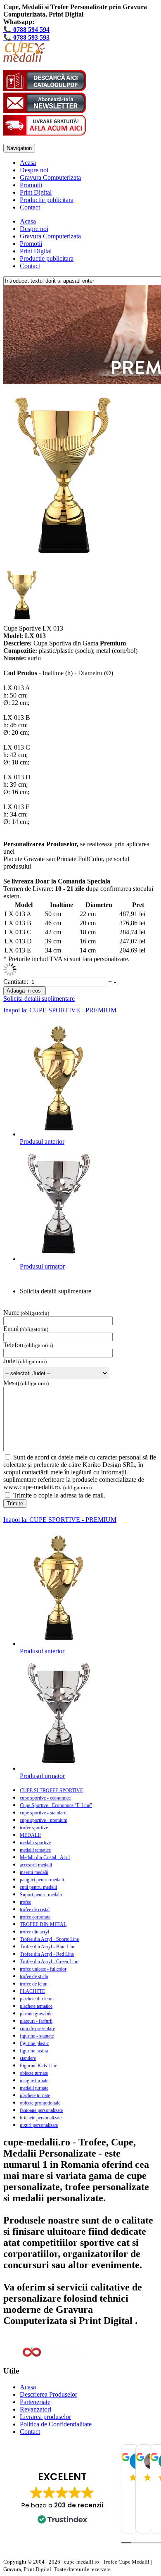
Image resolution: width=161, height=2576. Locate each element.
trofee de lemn (34, 1984)
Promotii (31, 185)
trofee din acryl (34, 1932)
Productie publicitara (47, 200)
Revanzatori (36, 2409)
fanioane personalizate (41, 2110)
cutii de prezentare (37, 2028)
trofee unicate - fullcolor (43, 1969)
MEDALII (30, 1835)
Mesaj (11, 1383)
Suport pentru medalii (41, 1895)
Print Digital (36, 192)
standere (28, 2058)
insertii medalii (34, 1872)
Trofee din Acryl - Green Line (49, 1962)
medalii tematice (35, 1850)
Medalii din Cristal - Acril (45, 1857)
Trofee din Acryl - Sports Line (49, 1939)
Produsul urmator (42, 1266)
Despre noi (34, 170)
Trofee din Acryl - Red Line (47, 1954)
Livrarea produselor (45, 2417)
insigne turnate (34, 2081)
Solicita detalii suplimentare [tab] (56, 1291)
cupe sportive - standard (43, 1813)
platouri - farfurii (36, 2021)
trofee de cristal (35, 1909)
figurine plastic (34, 2043)
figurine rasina (34, 2051)
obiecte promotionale (40, 2103)
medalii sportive (35, 1843)
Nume (11, 1313)
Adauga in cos (24, 991)
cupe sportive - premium (44, 1820)
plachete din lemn (37, 1999)
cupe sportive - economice (45, 1798)
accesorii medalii (36, 1865)
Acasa (28, 163)
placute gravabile (36, 2014)
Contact (30, 207)
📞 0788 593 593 (26, 37)
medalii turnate (34, 2088)
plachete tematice (36, 2006)
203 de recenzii (79, 2505)
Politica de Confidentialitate (56, 2424)
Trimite (15, 1503)
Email (11, 1329)
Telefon (13, 1345)
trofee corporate (35, 1917)
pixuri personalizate (39, 2125)
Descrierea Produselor (49, 2394)
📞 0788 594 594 (26, 30)
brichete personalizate (41, 2118)
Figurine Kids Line (38, 2066)
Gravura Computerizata (50, 177)
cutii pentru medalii (38, 1887)
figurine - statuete (37, 2036)
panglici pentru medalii (42, 1880)
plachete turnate (35, 2095)
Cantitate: (17, 982)
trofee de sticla (34, 1976)
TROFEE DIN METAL (43, 1924)
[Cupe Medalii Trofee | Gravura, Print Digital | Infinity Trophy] (24, 60)
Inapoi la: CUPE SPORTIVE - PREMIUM (60, 1010)
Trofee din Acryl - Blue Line (47, 1947)
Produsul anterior (42, 1142)
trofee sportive (34, 1828)
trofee (25, 1902)
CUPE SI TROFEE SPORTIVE (51, 1790)
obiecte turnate (34, 2073)
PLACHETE (32, 1991)
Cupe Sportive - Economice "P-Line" (56, 1805)
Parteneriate (35, 2402)
